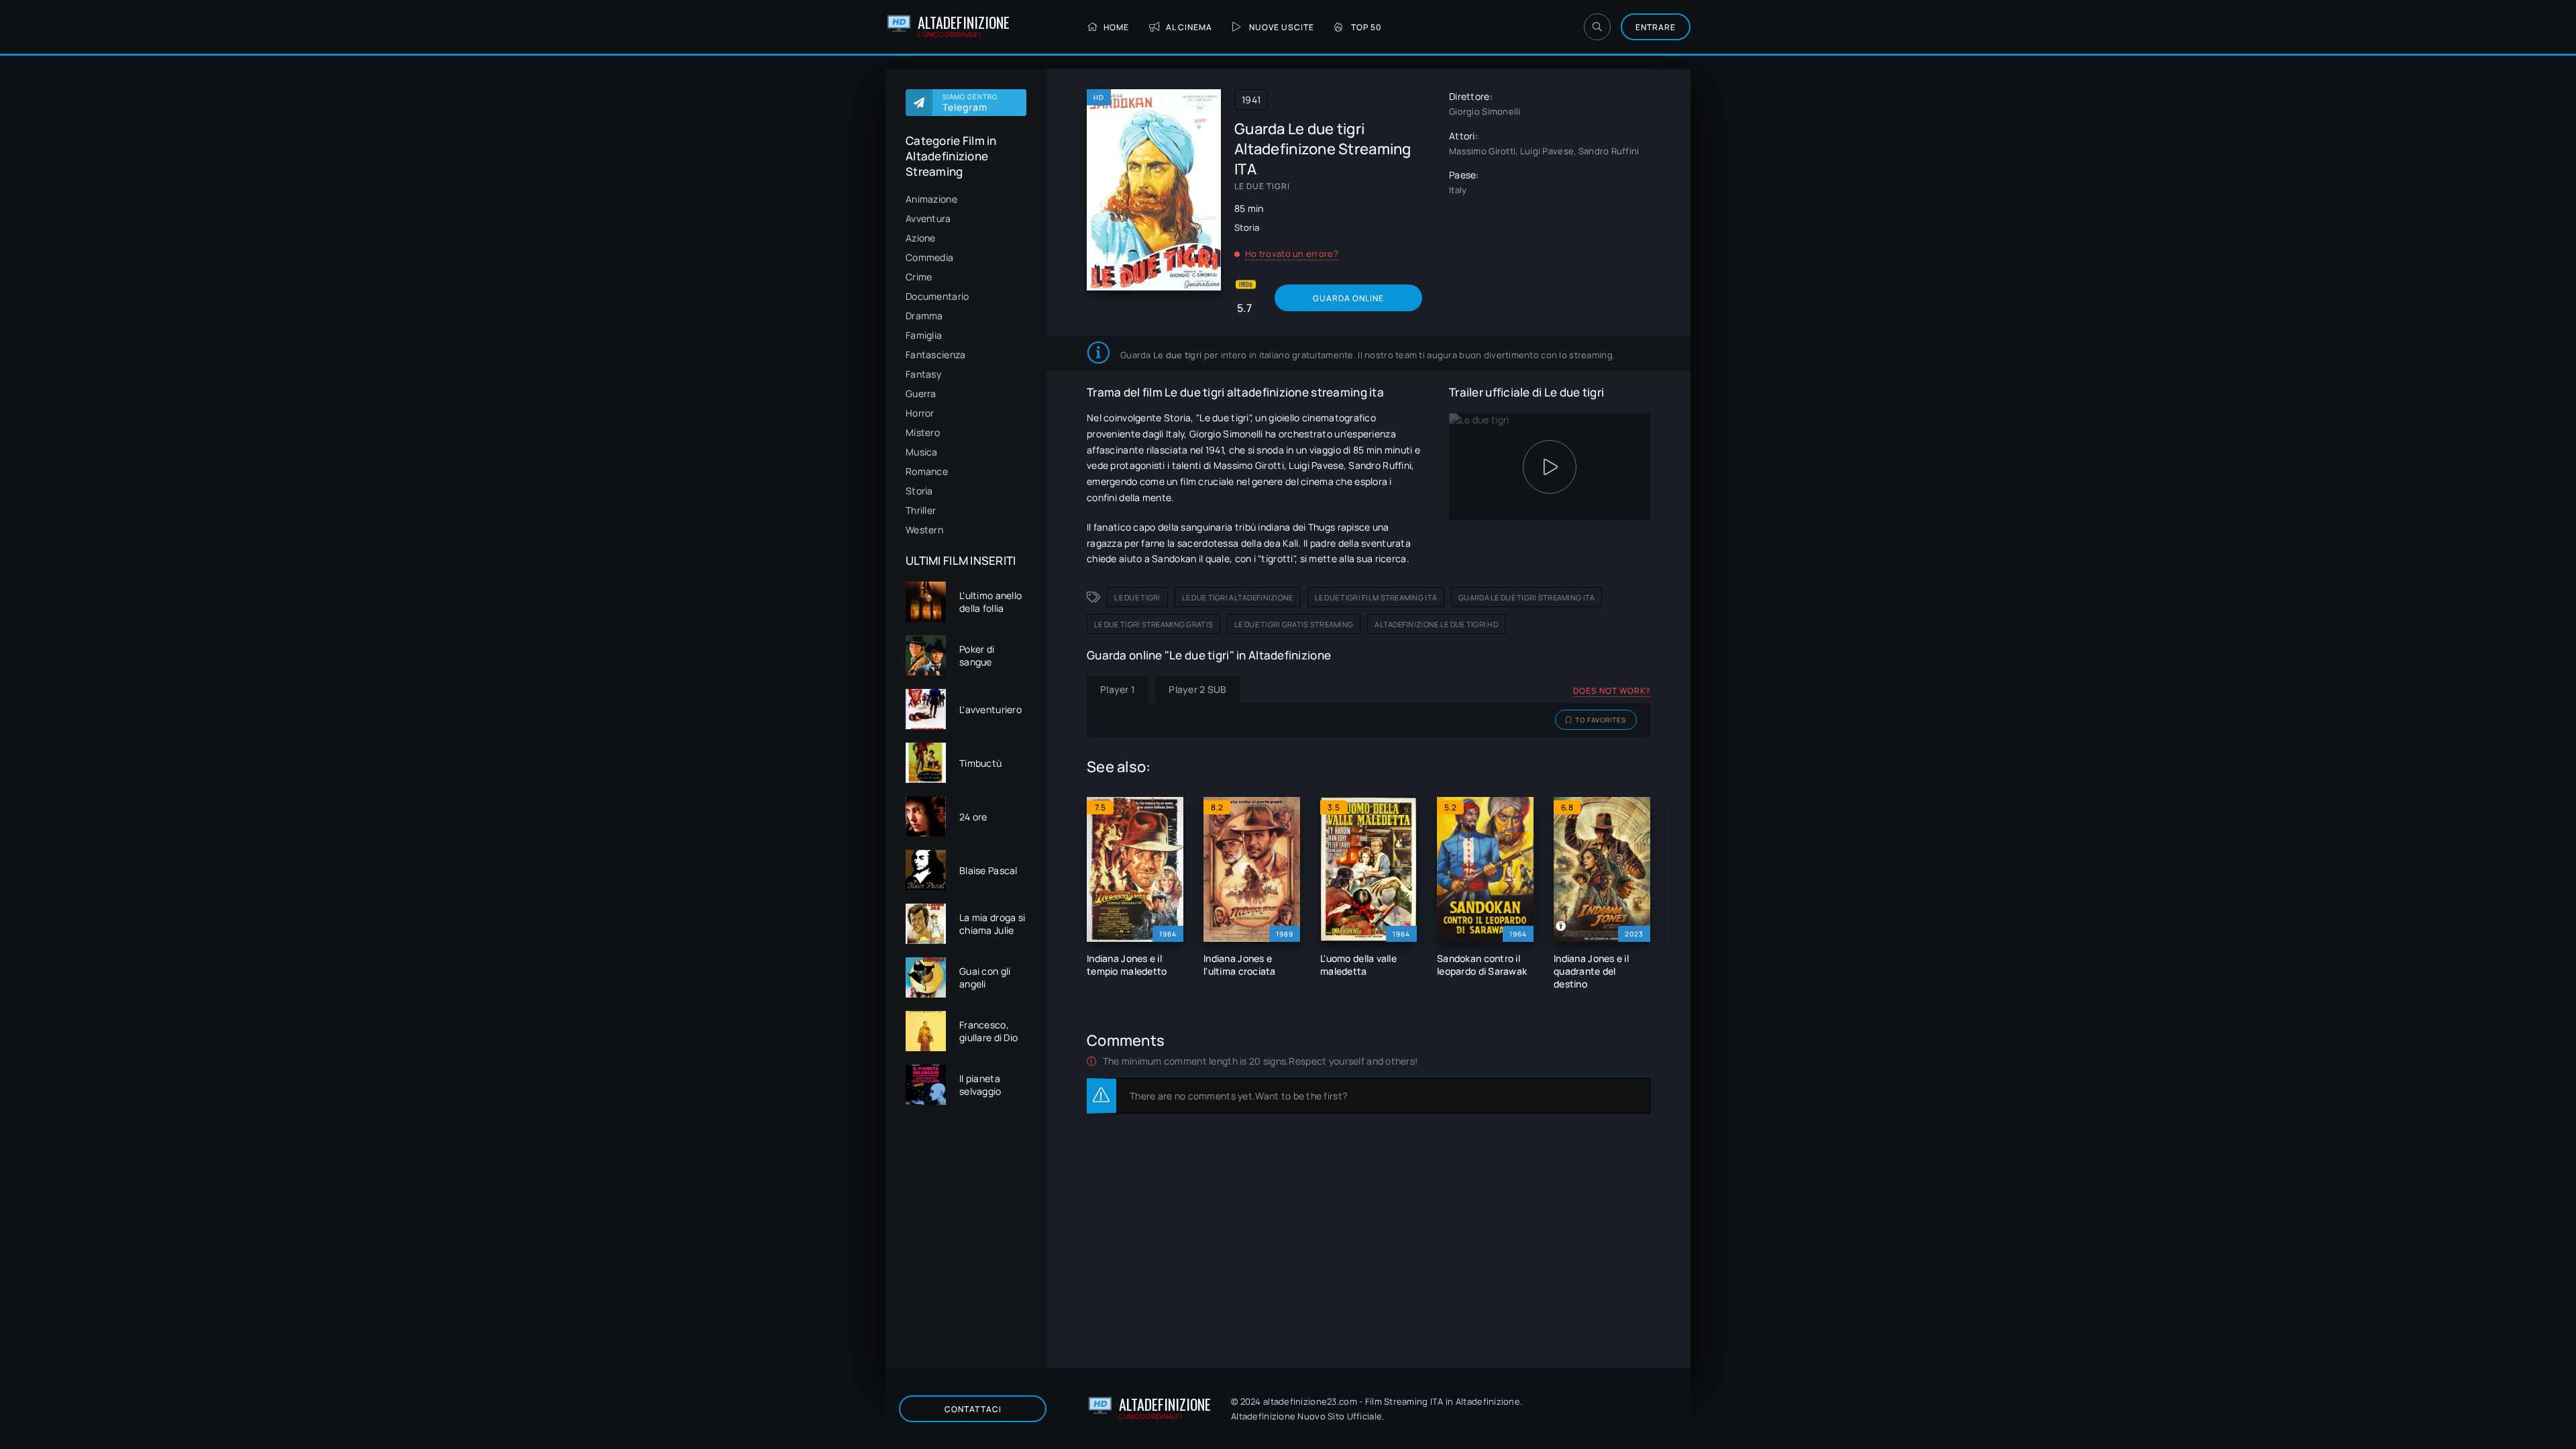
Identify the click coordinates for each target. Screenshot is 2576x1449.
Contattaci (973, 1409)
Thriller (921, 510)
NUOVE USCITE (1282, 27)
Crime (919, 277)
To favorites (1601, 720)
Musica (922, 452)
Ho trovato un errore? (1292, 254)
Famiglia (924, 335)
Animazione (931, 199)
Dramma (924, 316)
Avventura (928, 218)
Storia (919, 491)
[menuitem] (966, 199)
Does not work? (1612, 691)
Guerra (921, 393)
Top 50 (1366, 27)
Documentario (937, 296)
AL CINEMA (1189, 27)
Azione (921, 238)
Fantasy (923, 374)
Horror (920, 413)
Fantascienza (935, 355)
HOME (1116, 27)
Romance (927, 471)
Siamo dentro (970, 103)
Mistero (923, 432)
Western (924, 530)
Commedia (929, 257)
